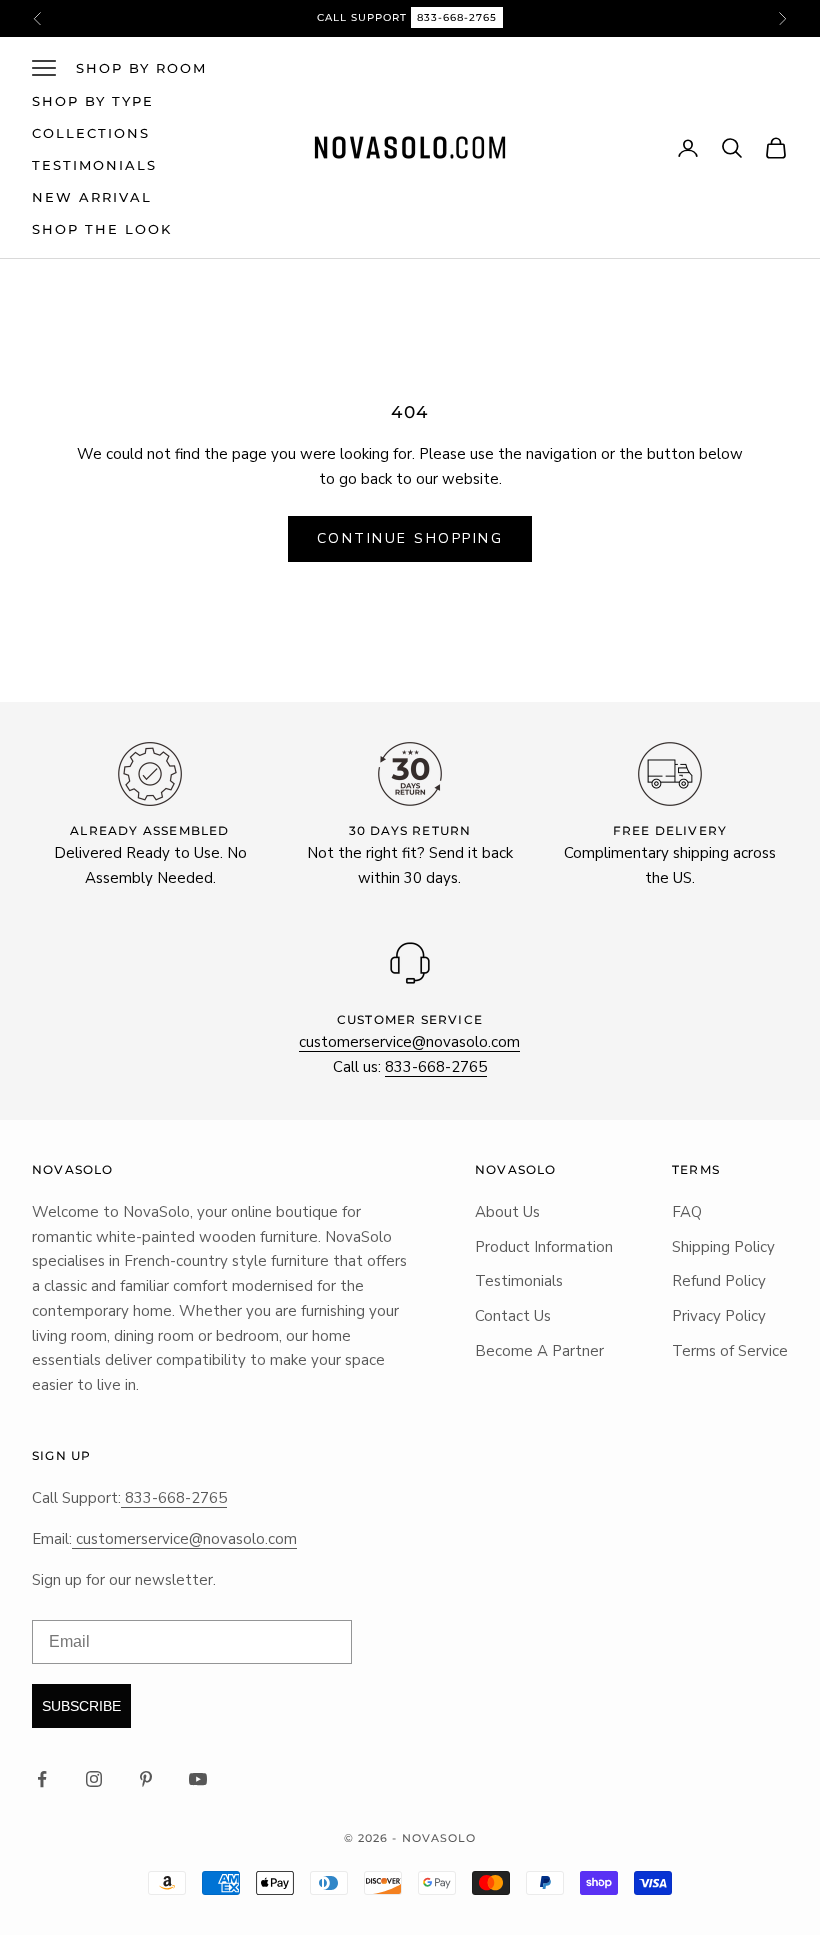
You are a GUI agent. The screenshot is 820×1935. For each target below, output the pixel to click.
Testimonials (94, 165)
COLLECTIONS (91, 133)
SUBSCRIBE (81, 1706)
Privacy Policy (719, 1316)
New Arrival (92, 197)
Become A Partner (539, 1351)
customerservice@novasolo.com (409, 1042)
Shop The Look (102, 229)
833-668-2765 (457, 17)
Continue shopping (410, 538)
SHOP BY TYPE (93, 101)
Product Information (544, 1247)
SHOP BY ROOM (141, 68)
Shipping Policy (723, 1247)
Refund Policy (719, 1281)
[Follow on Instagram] (94, 1779)
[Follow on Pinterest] (146, 1779)
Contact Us (513, 1316)
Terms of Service (730, 1351)
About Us (507, 1212)
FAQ (687, 1212)
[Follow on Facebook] (42, 1779)
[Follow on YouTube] (198, 1779)
